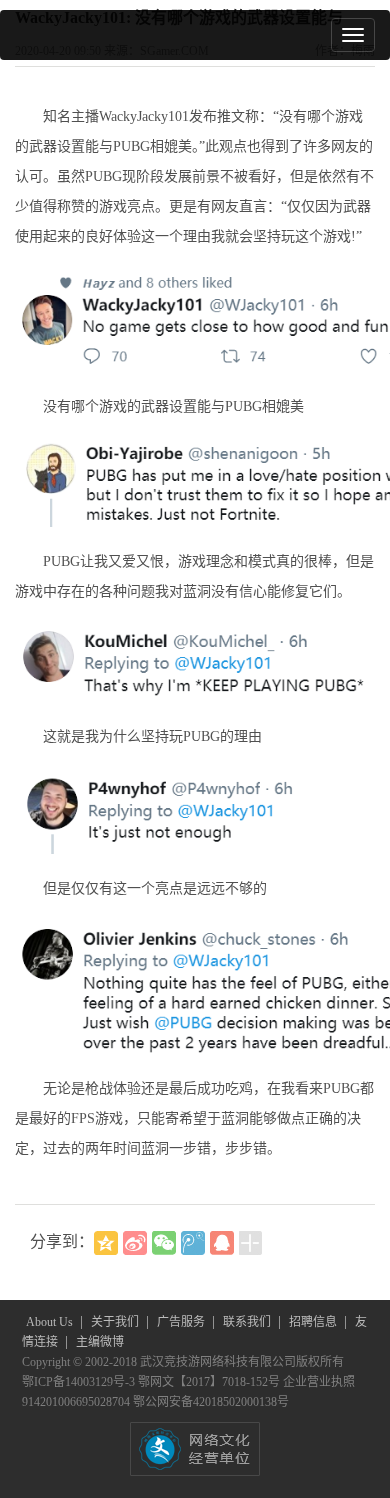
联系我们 (248, 1322)
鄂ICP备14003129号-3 (80, 1382)
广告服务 (182, 1322)
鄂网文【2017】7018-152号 (210, 1382)
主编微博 (100, 1342)
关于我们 (116, 1322)
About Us (51, 1322)
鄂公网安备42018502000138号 (211, 1402)
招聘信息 (314, 1322)
